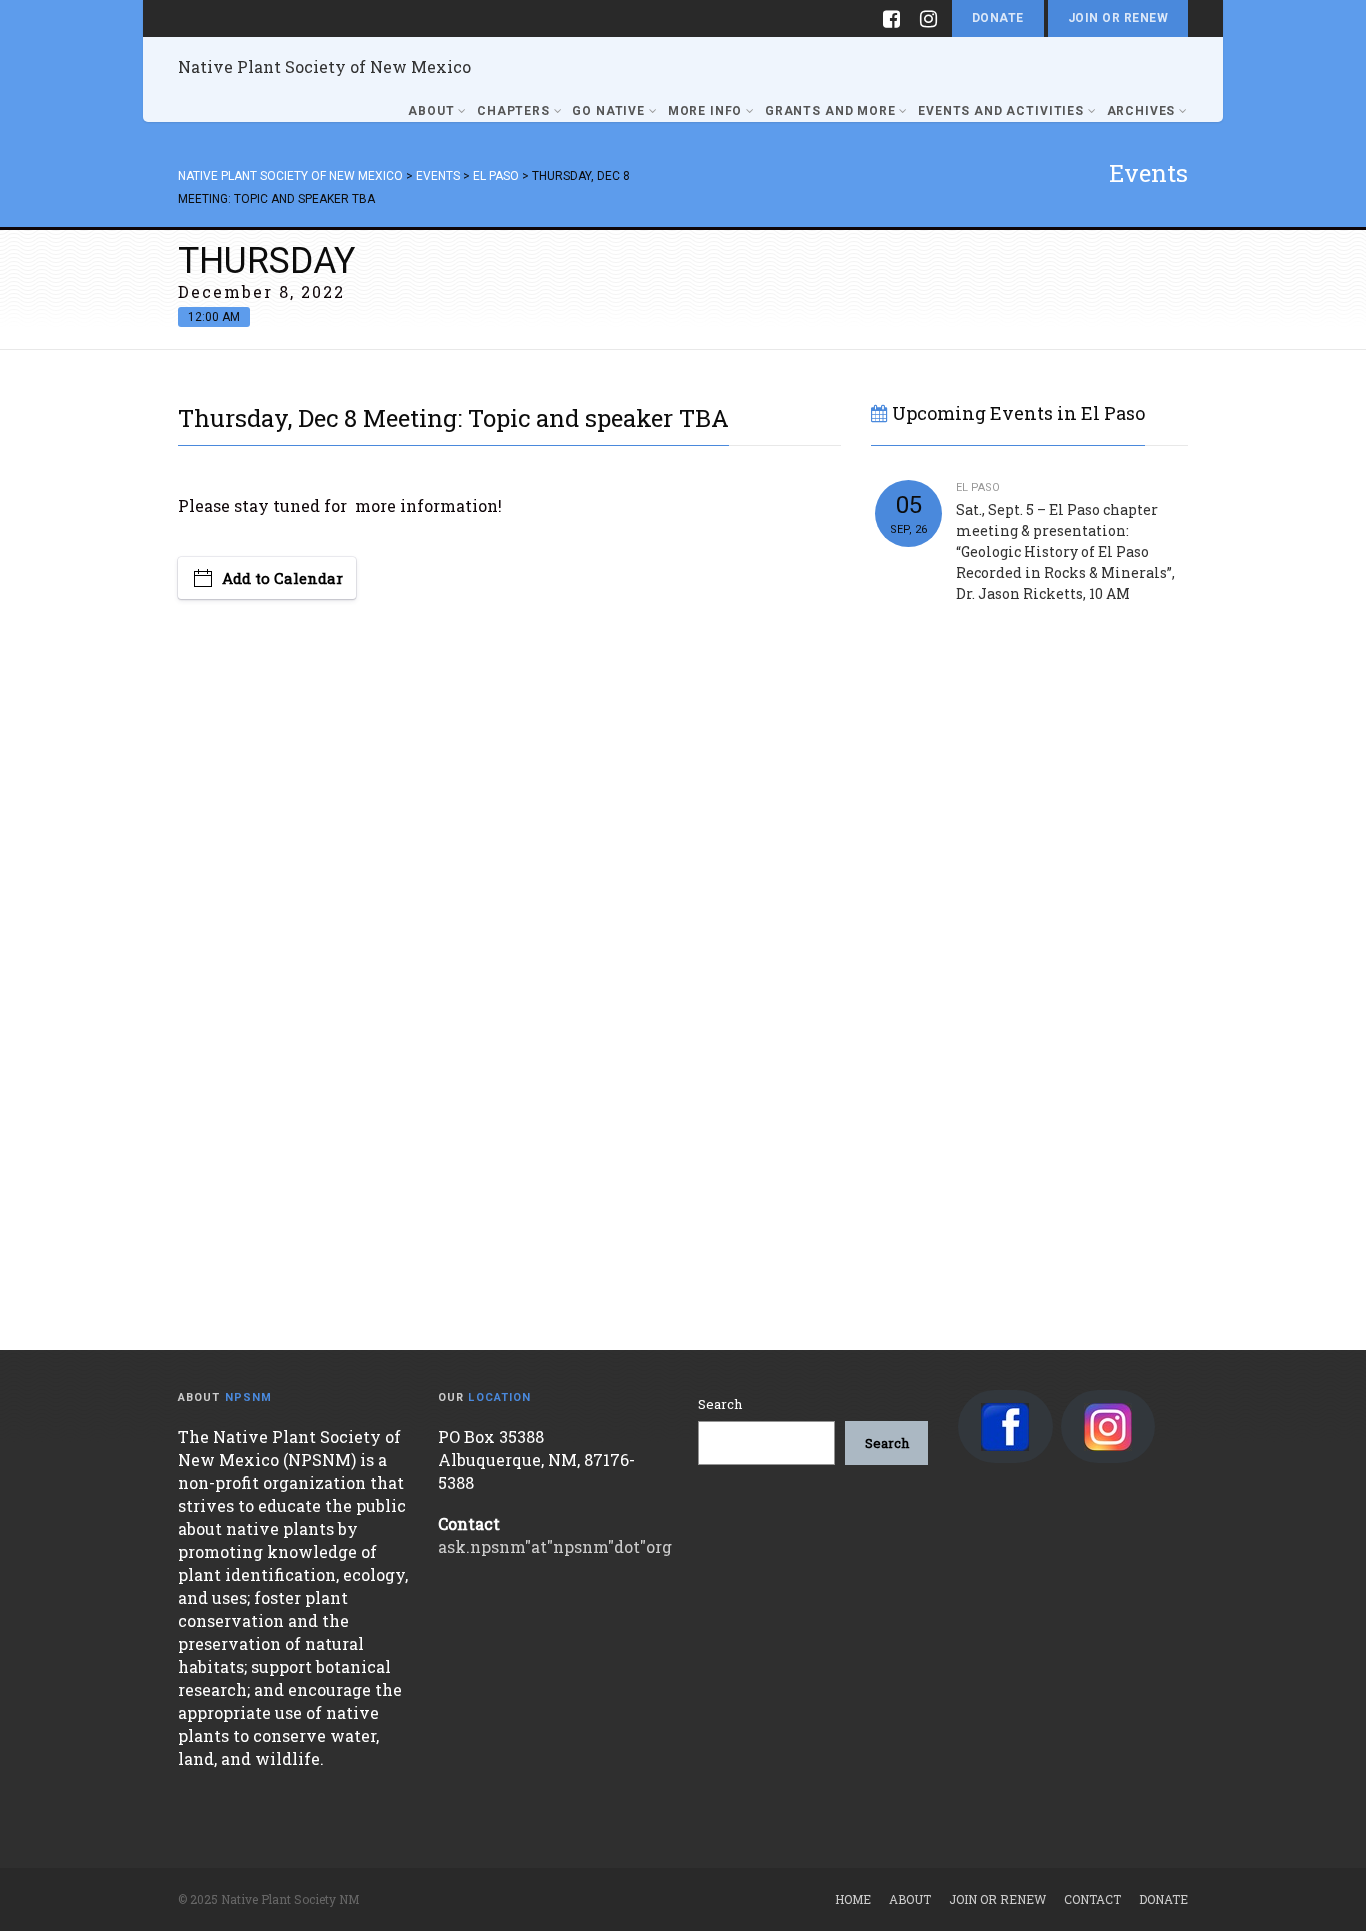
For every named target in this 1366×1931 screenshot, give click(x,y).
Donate (998, 18)
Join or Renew (1118, 18)
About (431, 111)
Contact (1092, 1899)
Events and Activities (1001, 111)
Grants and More (830, 111)
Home (853, 1899)
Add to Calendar (282, 578)
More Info (705, 111)
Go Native (608, 111)
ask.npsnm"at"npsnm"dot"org (555, 1546)
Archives (1141, 111)
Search (720, 1404)
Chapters (513, 111)
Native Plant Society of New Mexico (324, 66)
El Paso (978, 487)
